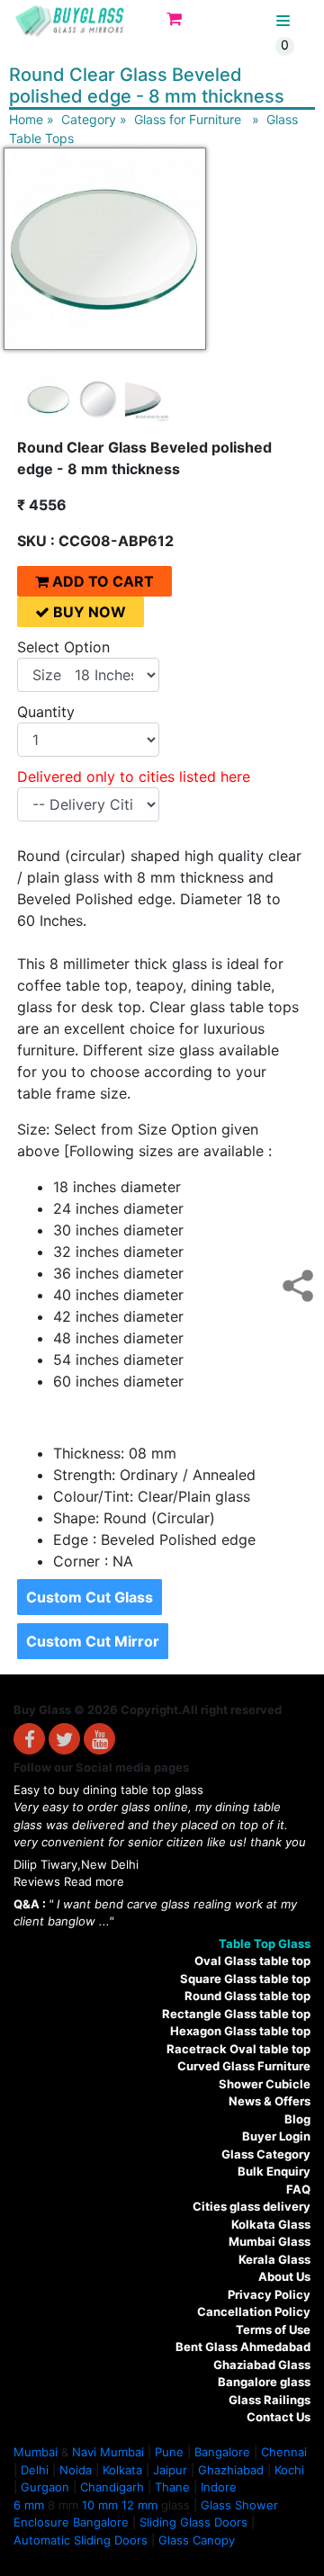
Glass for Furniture (188, 119)
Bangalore (222, 2452)
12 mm (139, 2505)
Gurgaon (45, 2487)
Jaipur (170, 2470)
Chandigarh (112, 2487)
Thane (172, 2487)
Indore (219, 2487)
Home (26, 119)
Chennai (284, 2452)
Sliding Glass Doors (193, 2522)
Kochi (289, 2470)
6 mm (29, 2505)
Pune (169, 2452)
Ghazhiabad (231, 2470)
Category (89, 119)
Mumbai (36, 2452)
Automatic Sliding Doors (81, 2540)
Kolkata (122, 2470)
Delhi (35, 2470)
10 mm (100, 2505)
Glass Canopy (197, 2540)
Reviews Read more (69, 1881)
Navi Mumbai (108, 2452)
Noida (76, 2470)
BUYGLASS (236, 21)
